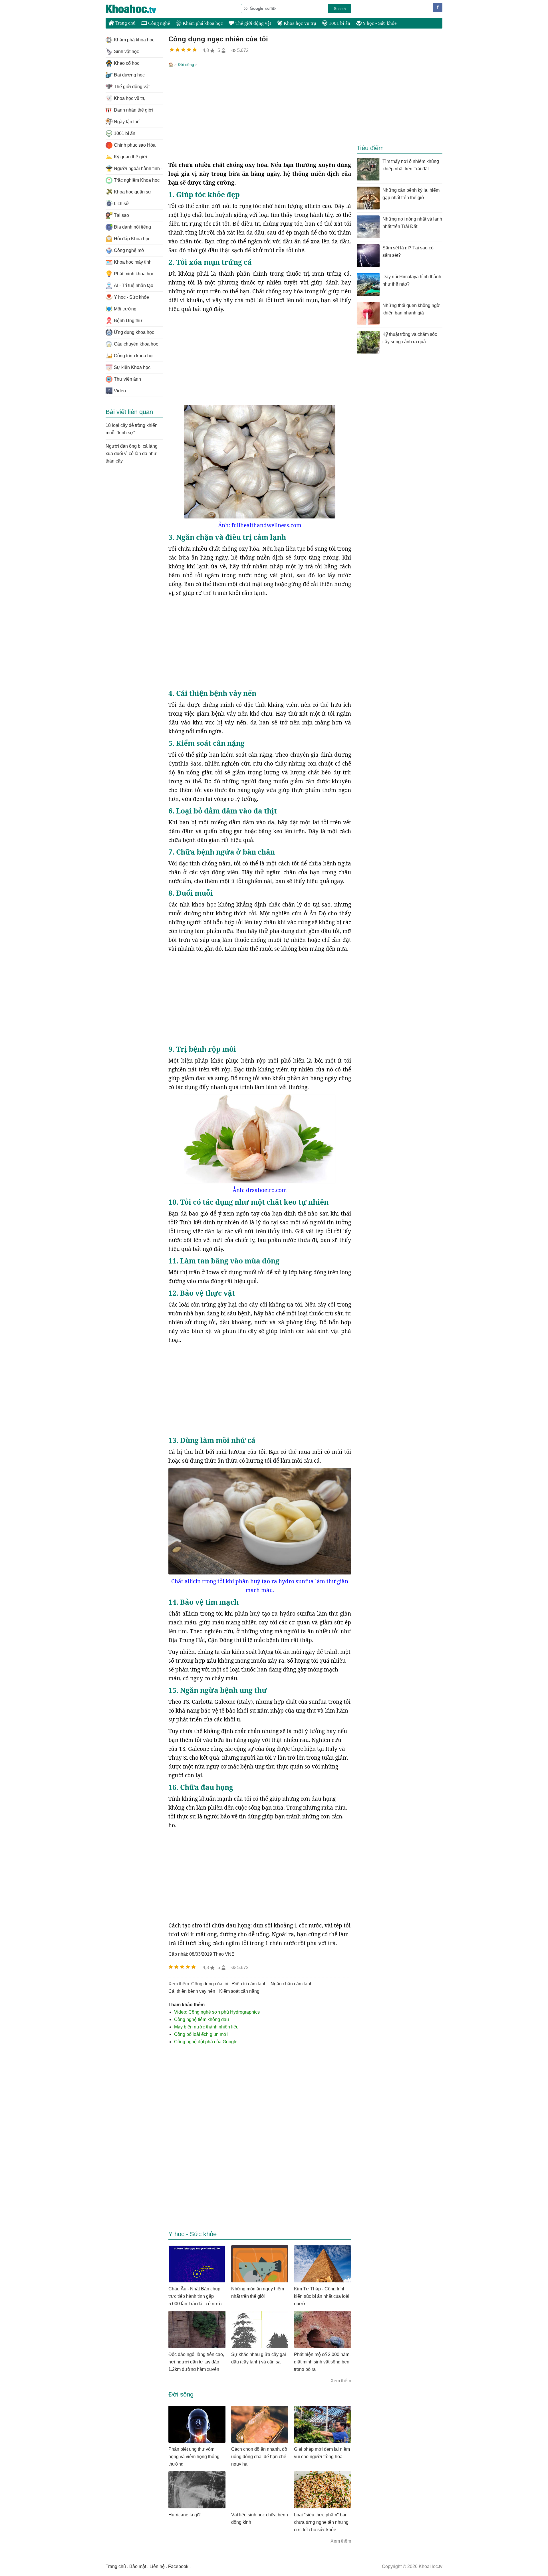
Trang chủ (125, 23)
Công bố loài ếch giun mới (201, 2034)
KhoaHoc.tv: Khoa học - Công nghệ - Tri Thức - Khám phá (137, 9)
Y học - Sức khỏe (379, 23)
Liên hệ (157, 2566)
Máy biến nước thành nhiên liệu (206, 2027)
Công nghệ (159, 23)
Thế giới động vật (253, 23)
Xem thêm (341, 2381)
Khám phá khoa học (202, 23)
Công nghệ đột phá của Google (206, 2042)
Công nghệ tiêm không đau (202, 2019)
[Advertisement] (260, 115)
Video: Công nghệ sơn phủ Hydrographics (217, 2012)
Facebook (178, 2566)
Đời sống (186, 64)
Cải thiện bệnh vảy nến (192, 1991)
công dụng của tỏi (210, 1984)
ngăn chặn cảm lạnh (292, 1984)
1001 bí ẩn (339, 23)
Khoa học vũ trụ (299, 23)
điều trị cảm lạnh (249, 1984)
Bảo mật (138, 2566)
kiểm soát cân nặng (239, 1991)
